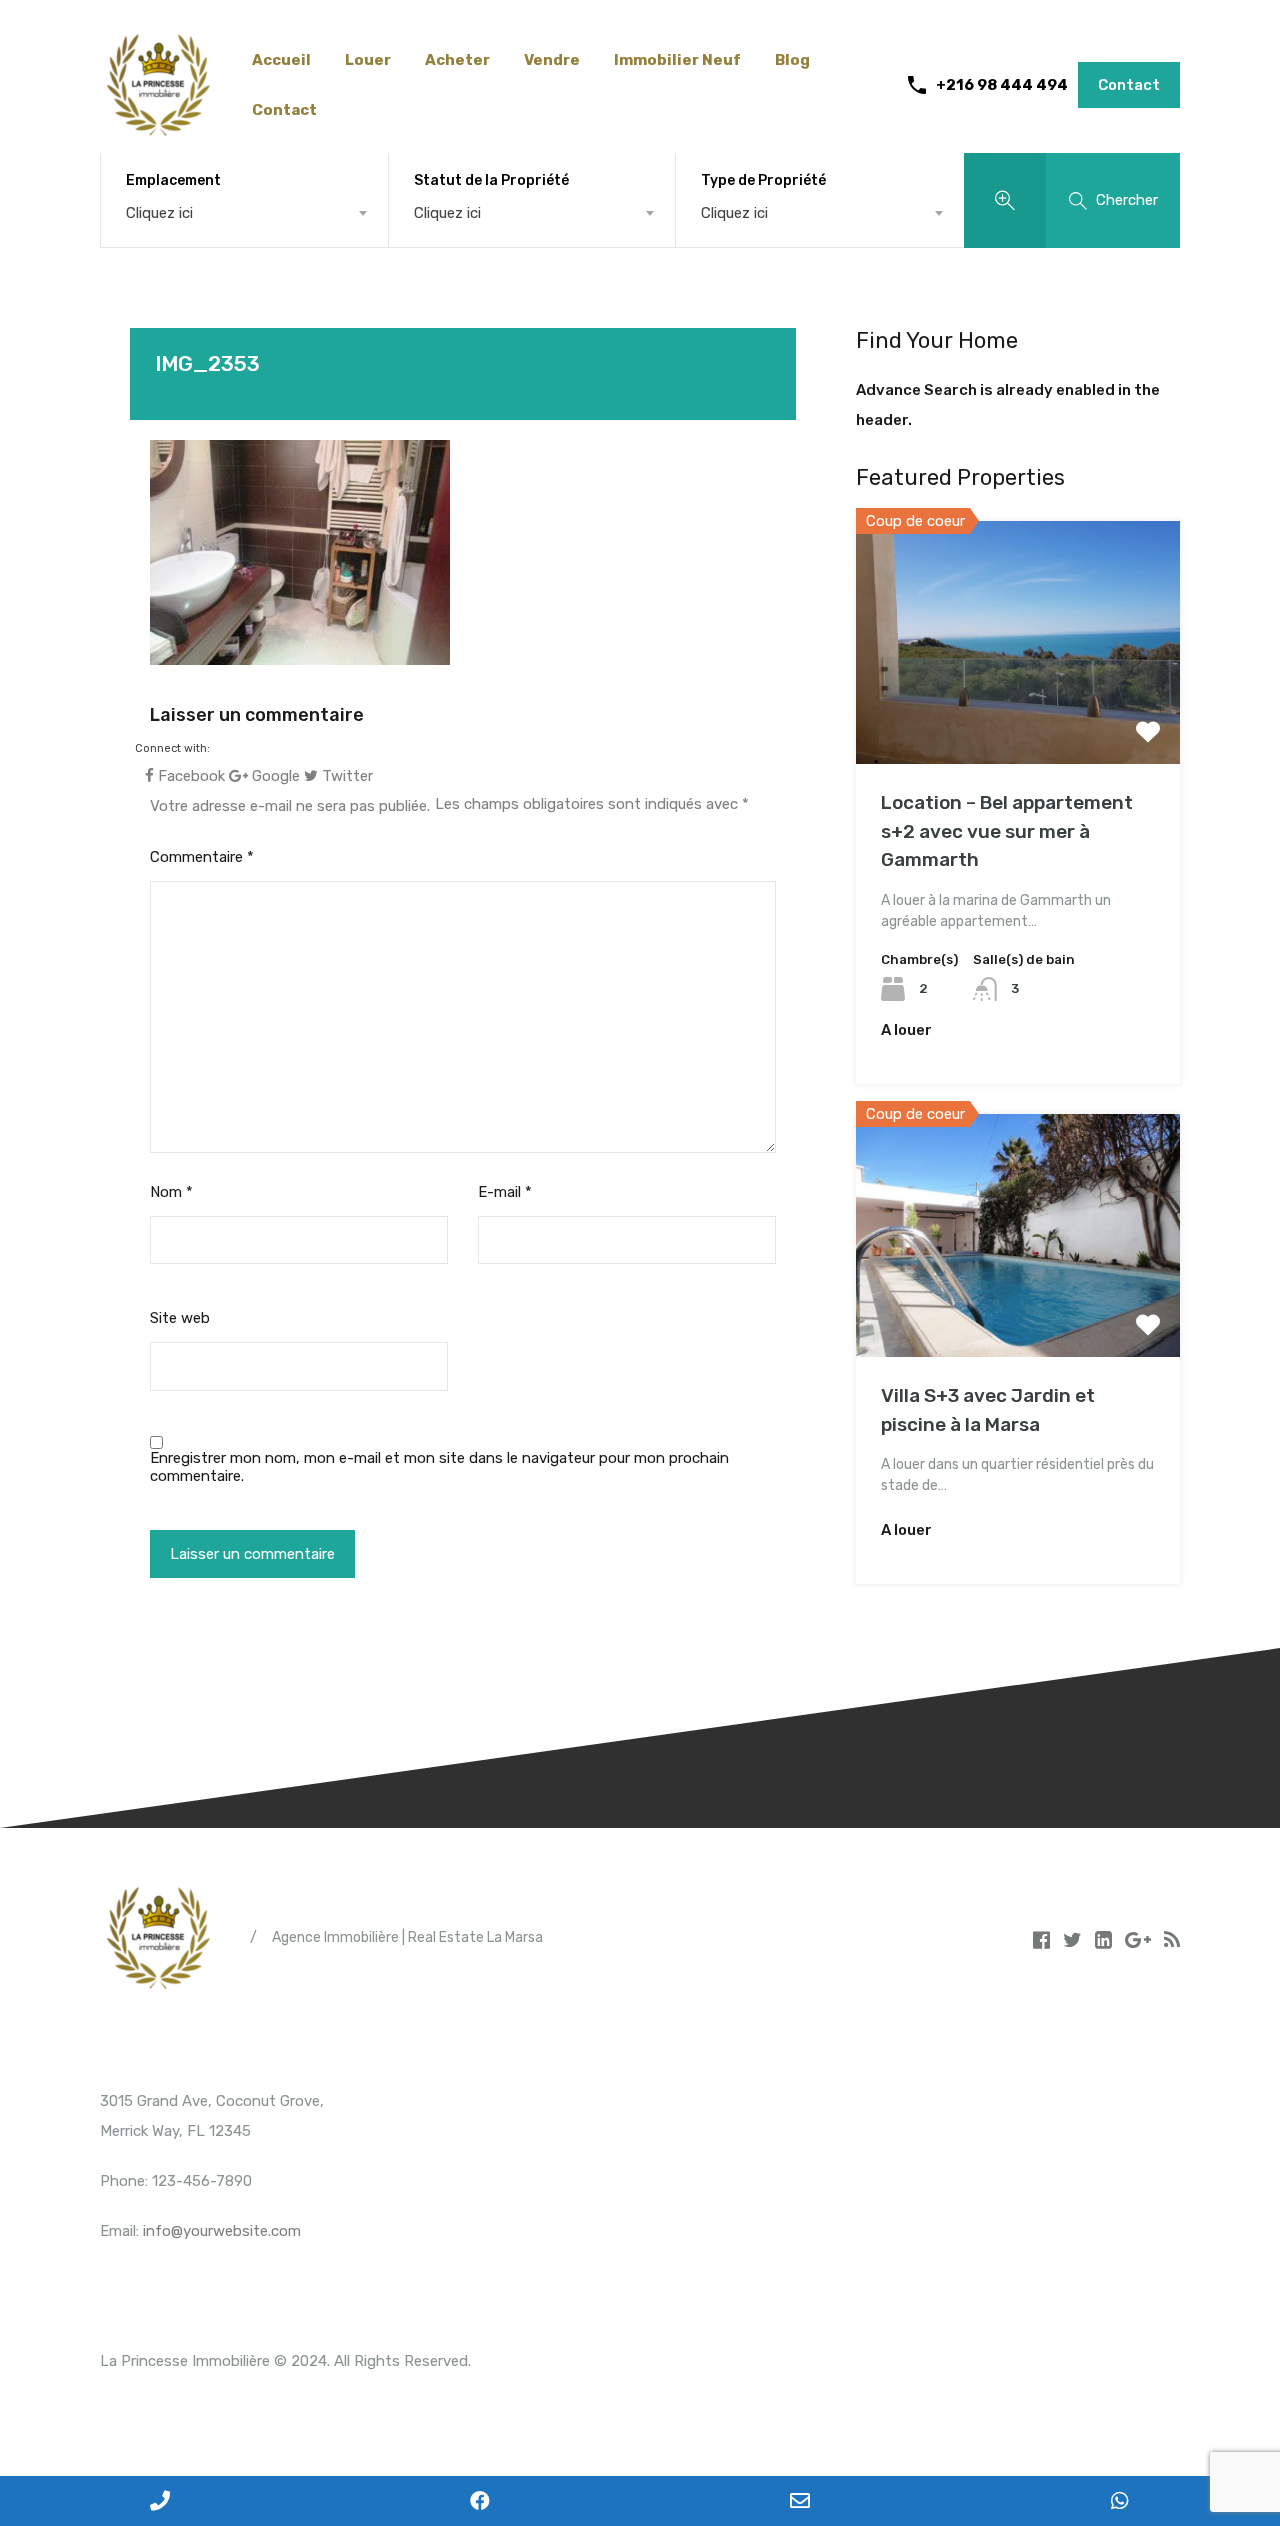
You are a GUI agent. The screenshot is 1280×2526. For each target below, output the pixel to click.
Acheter (457, 60)
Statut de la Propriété (491, 180)
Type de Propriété (763, 180)
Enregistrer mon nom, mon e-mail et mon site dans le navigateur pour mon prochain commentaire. (439, 1467)
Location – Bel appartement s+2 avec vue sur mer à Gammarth (1007, 831)
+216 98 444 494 (1002, 85)
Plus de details (1018, 715)
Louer (368, 60)
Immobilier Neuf (677, 60)
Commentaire (202, 857)
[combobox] (244, 213)
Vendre (552, 60)
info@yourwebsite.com (222, 2231)
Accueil (281, 60)
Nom (171, 1192)
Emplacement (173, 180)
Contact (284, 110)
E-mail (505, 1192)
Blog (792, 60)
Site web (180, 1318)
